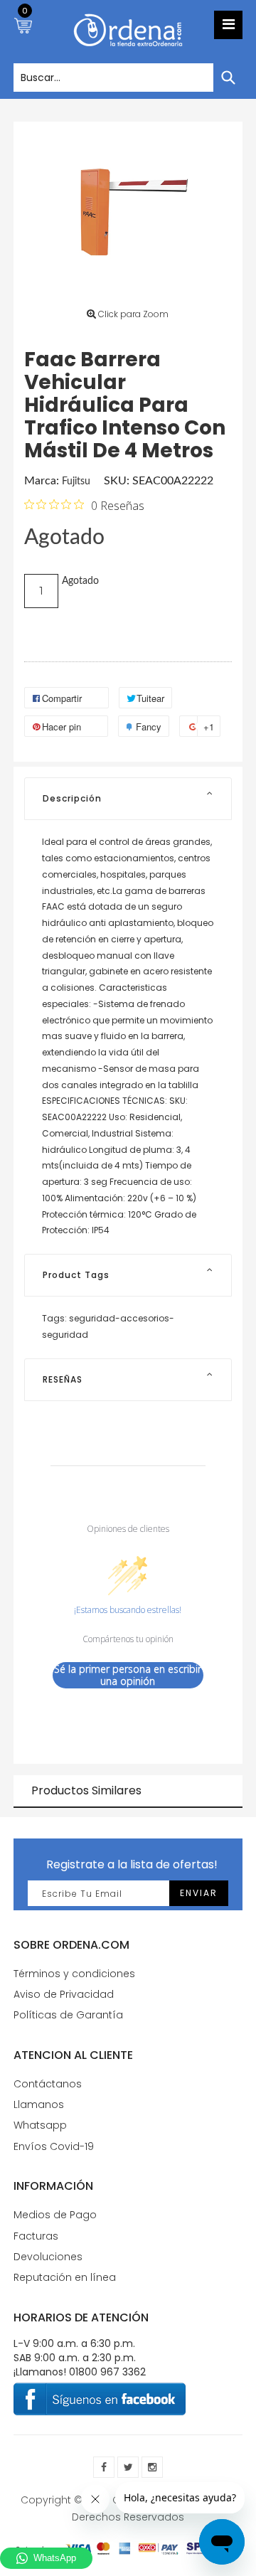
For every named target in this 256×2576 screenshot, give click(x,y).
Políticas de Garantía (68, 2015)
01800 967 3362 (107, 2372)
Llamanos (39, 2104)
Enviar (199, 1893)
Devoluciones (48, 2257)
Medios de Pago (55, 2215)
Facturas (36, 2236)
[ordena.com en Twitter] (128, 2467)
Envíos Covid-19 (54, 2146)
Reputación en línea (65, 2277)
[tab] (128, 799)
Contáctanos (48, 2084)
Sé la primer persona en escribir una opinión (128, 1675)
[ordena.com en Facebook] (104, 2467)
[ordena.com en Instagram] (152, 2467)
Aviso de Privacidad (64, 1994)
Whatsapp (40, 2125)
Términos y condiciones (74, 1974)
